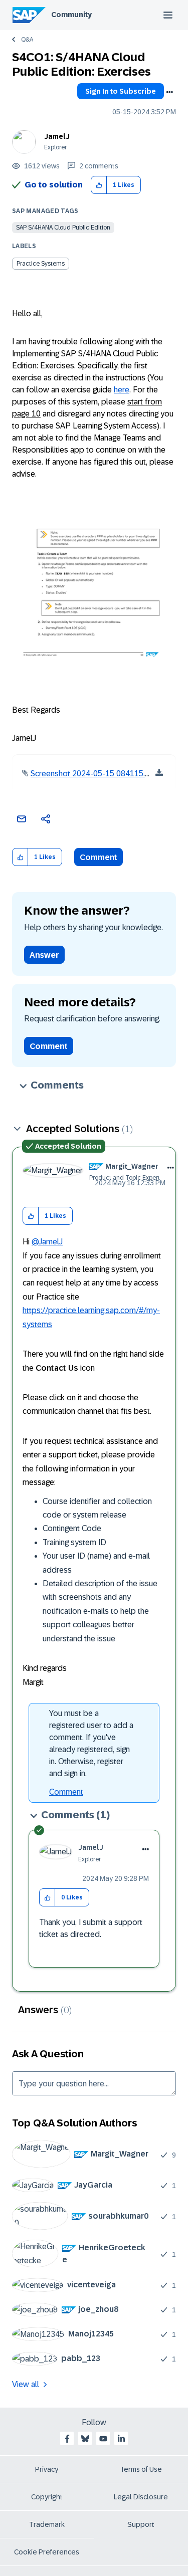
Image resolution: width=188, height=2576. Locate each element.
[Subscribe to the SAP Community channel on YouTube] (103, 2439)
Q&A (27, 40)
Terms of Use (141, 2469)
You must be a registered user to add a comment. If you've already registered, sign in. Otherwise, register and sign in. (91, 1743)
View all (26, 2384)
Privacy (47, 2469)
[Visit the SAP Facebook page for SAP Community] (67, 2439)
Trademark (47, 2524)
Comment (99, 857)
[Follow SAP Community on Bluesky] (85, 2439)
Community (71, 15)
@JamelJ (47, 1242)
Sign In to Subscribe (121, 91)
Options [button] (169, 92)
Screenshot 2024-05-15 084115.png (94, 774)
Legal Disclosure (141, 2497)
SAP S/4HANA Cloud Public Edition (63, 228)
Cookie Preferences (47, 2552)
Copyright (47, 2497)
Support (141, 2524)
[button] (99, 185)
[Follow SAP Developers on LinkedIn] (121, 2439)
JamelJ (57, 136)
